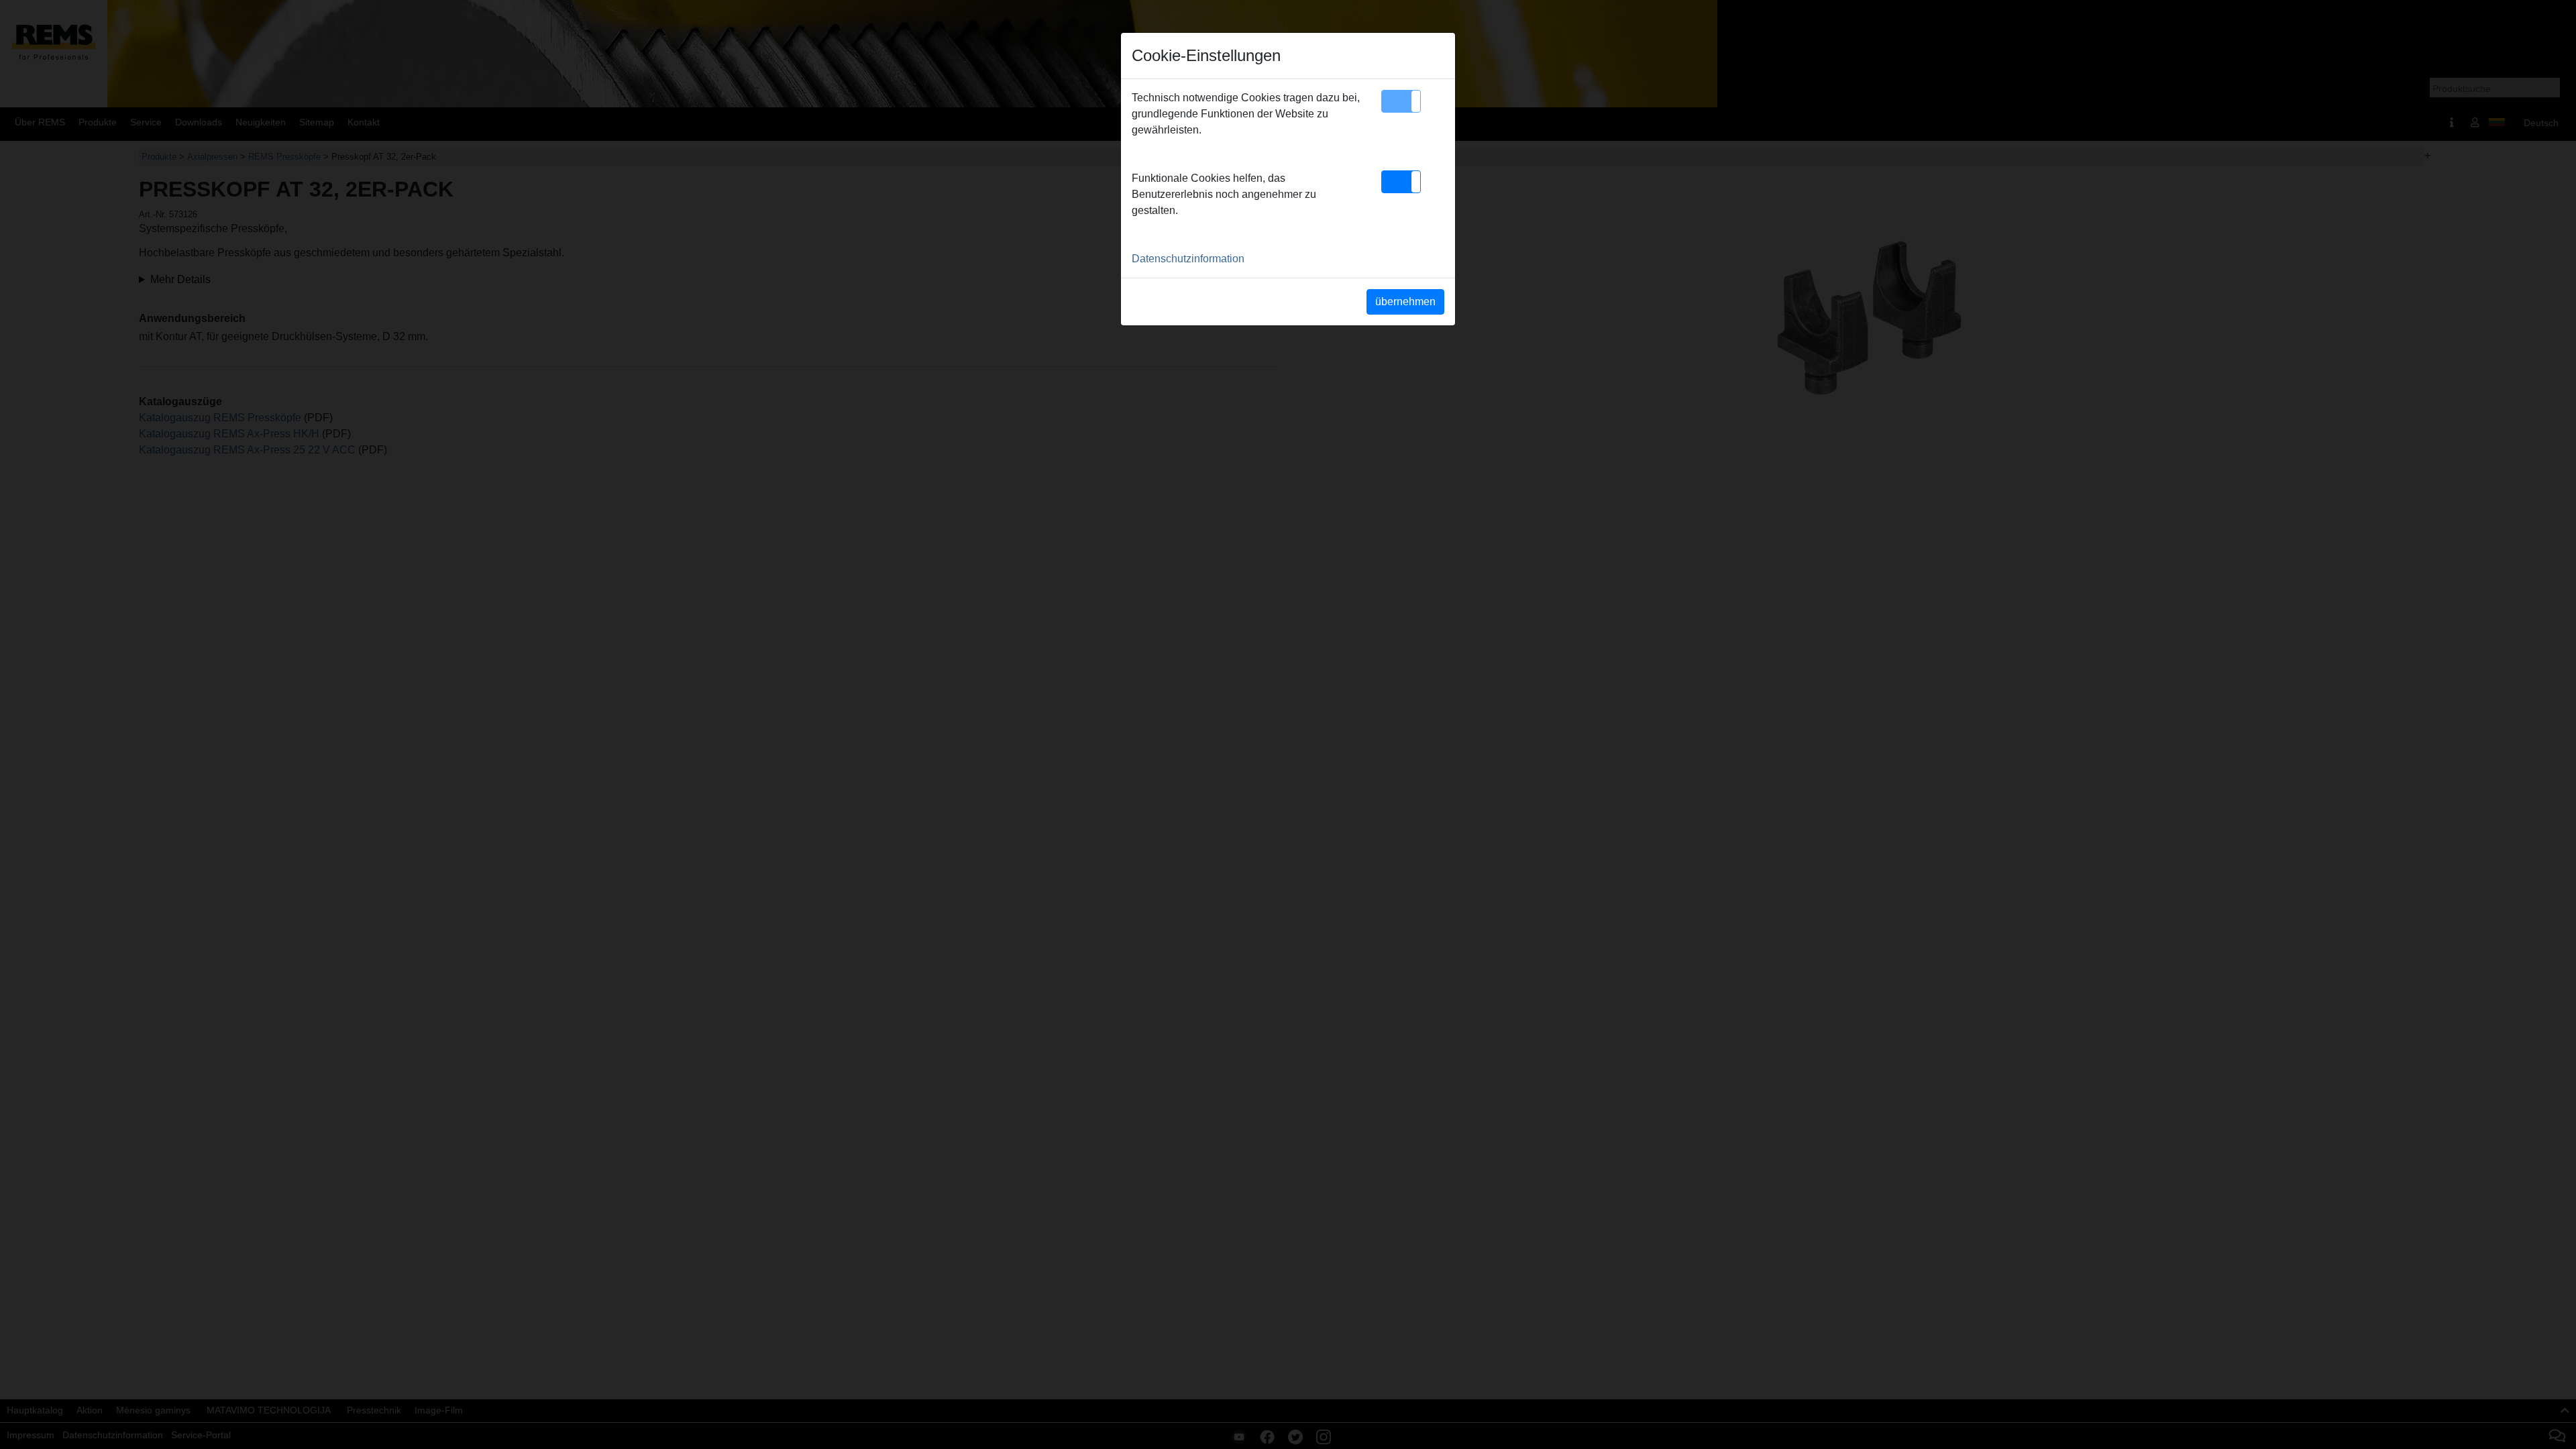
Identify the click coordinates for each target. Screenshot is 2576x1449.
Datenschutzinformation (1188, 259)
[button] (1401, 101)
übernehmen (1405, 302)
